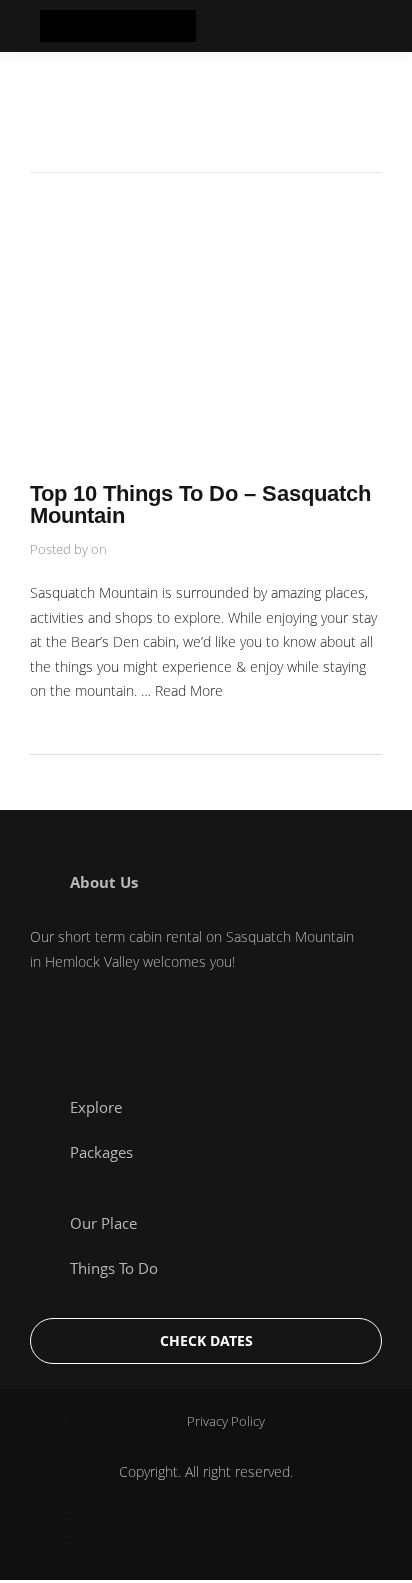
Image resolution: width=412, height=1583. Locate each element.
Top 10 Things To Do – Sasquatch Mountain (200, 504)
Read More (189, 690)
